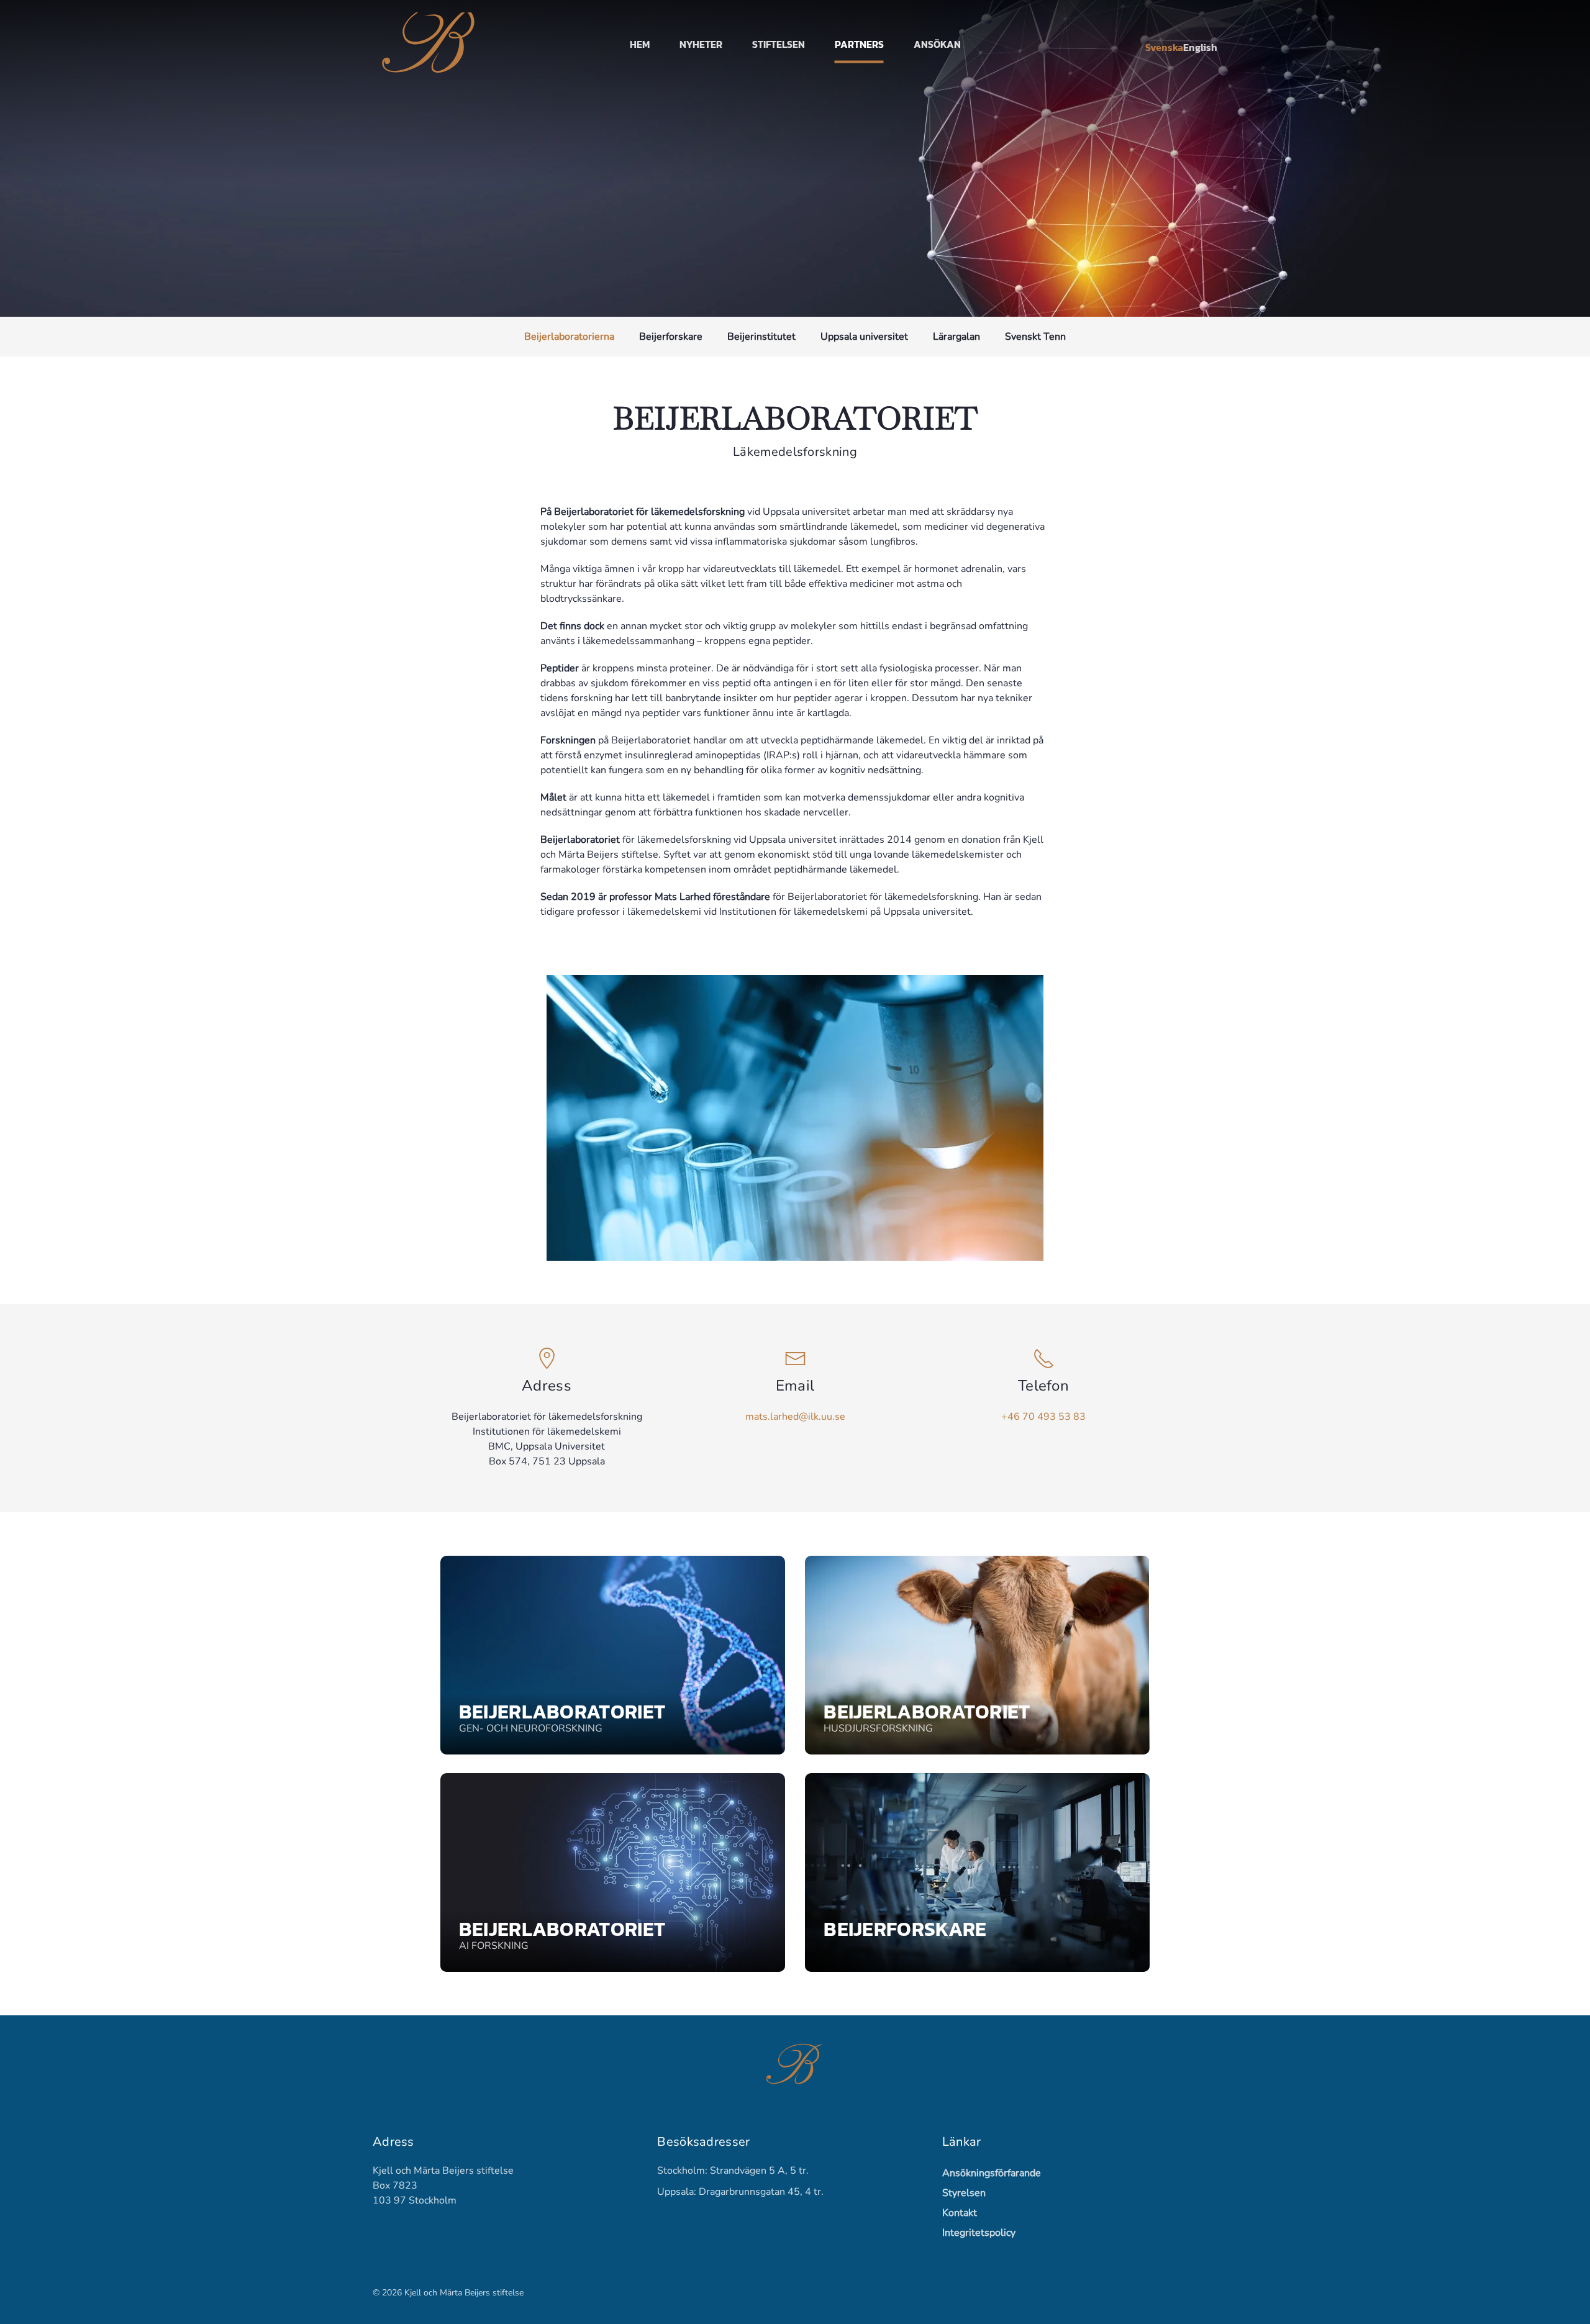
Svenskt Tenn (1035, 337)
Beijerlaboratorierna (569, 337)
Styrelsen (964, 2193)
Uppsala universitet (864, 337)
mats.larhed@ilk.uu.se (795, 1417)
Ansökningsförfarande (989, 2173)
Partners (859, 44)
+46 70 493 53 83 (1043, 1417)
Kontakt (960, 2213)
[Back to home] (431, 44)
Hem (640, 44)
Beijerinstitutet (761, 337)
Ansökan (937, 44)
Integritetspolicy (979, 2233)
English (1200, 47)
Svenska (1164, 47)
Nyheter (701, 44)
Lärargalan (956, 337)
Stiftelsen (779, 44)
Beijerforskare (671, 337)
